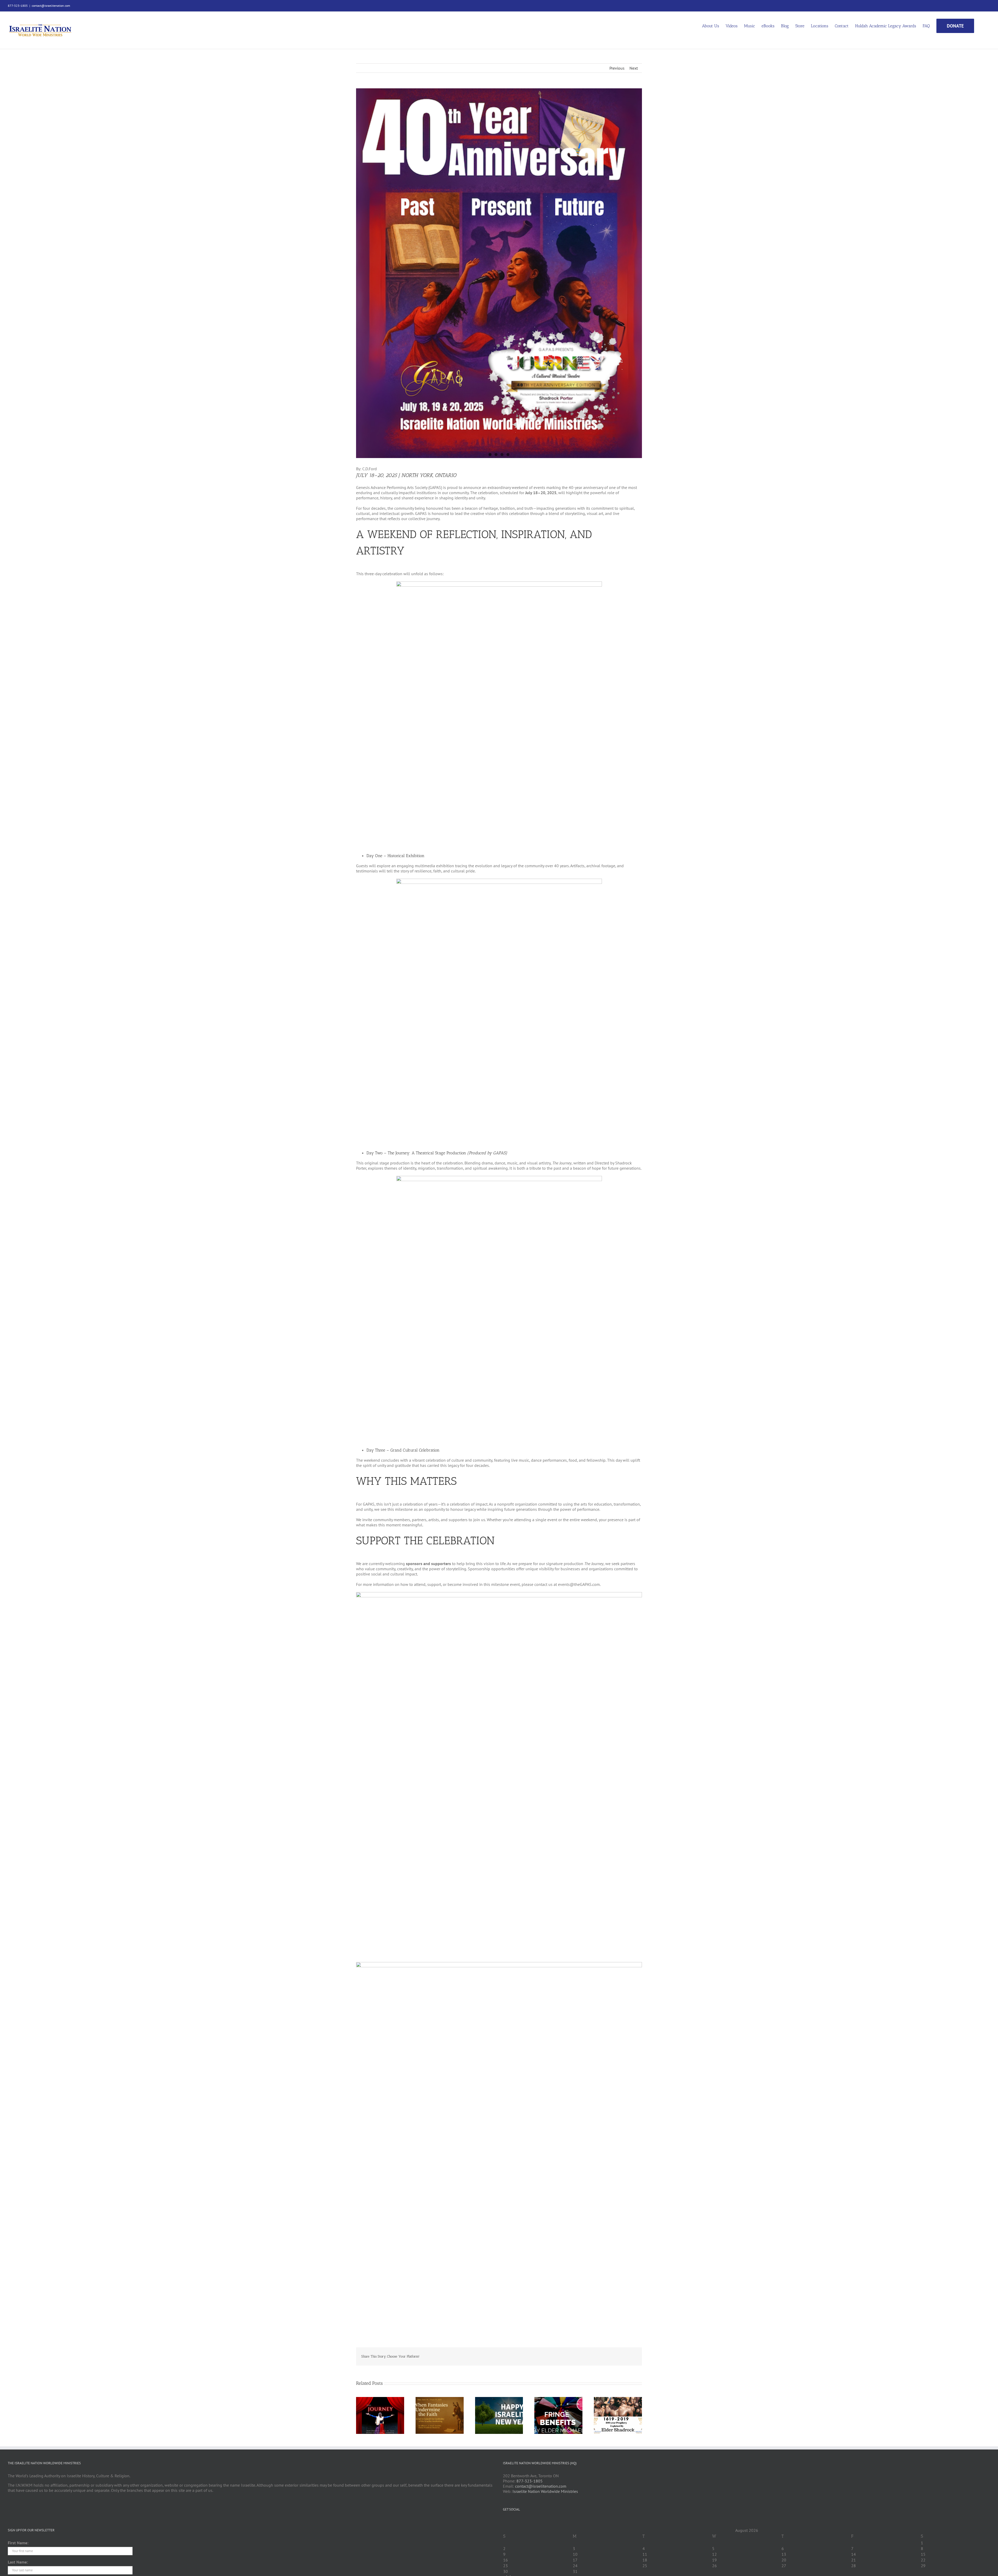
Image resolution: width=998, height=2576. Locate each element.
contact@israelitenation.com (51, 6)
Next (634, 68)
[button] (982, 25)
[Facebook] (504, 2522)
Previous (617, 68)
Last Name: (18, 2562)
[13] (499, 273)
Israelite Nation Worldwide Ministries (545, 2491)
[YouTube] (518, 2522)
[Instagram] (526, 2522)
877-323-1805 (530, 2481)
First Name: (18, 2543)
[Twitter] (511, 2522)
